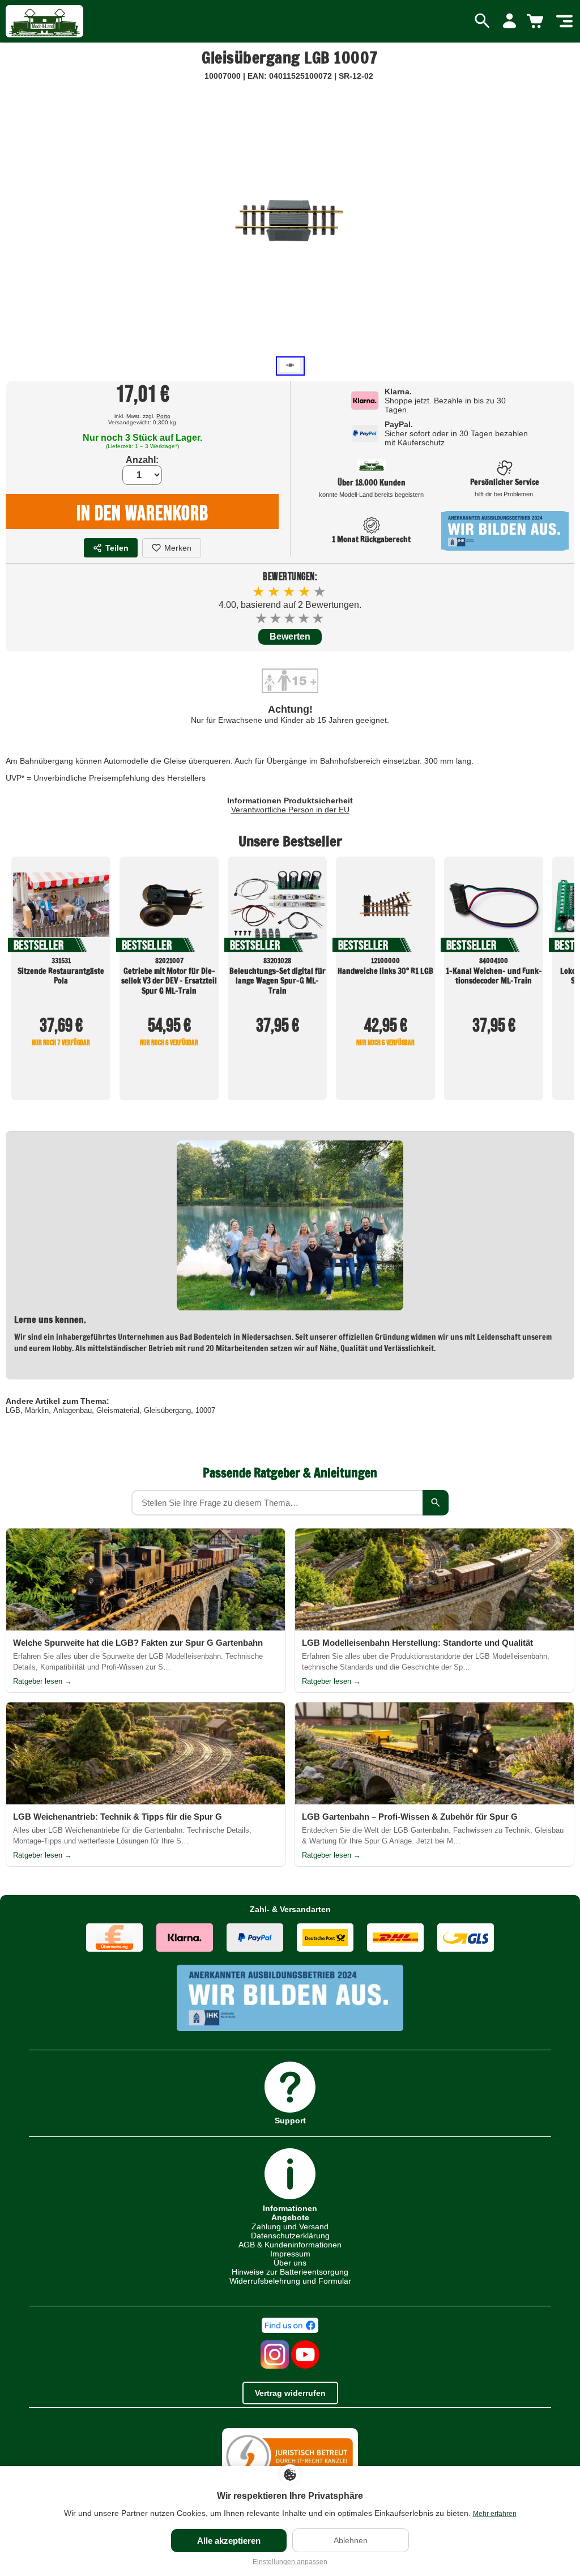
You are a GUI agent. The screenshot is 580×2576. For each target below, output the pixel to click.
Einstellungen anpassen (290, 2562)
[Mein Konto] (509, 22)
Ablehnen (351, 2540)
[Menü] (564, 22)
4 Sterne (304, 618)
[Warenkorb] (537, 22)
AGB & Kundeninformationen (290, 2245)
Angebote (290, 2217)
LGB (13, 1410)
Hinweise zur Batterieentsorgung (290, 2272)
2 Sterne (276, 618)
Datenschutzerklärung (290, 2236)
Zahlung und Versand (290, 2226)
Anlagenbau (72, 1410)
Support (290, 2120)
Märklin (37, 1410)
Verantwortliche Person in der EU (290, 810)
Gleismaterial (118, 1410)
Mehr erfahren (495, 2514)
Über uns (290, 2263)
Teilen (117, 548)
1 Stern (262, 618)
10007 (205, 1410)
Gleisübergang (167, 1410)
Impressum (290, 2254)
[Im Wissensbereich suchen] (436, 1503)
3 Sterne (290, 618)
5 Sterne (319, 618)
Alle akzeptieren (229, 2541)
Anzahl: (142, 460)
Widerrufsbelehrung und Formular (290, 2281)
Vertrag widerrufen (290, 2393)
